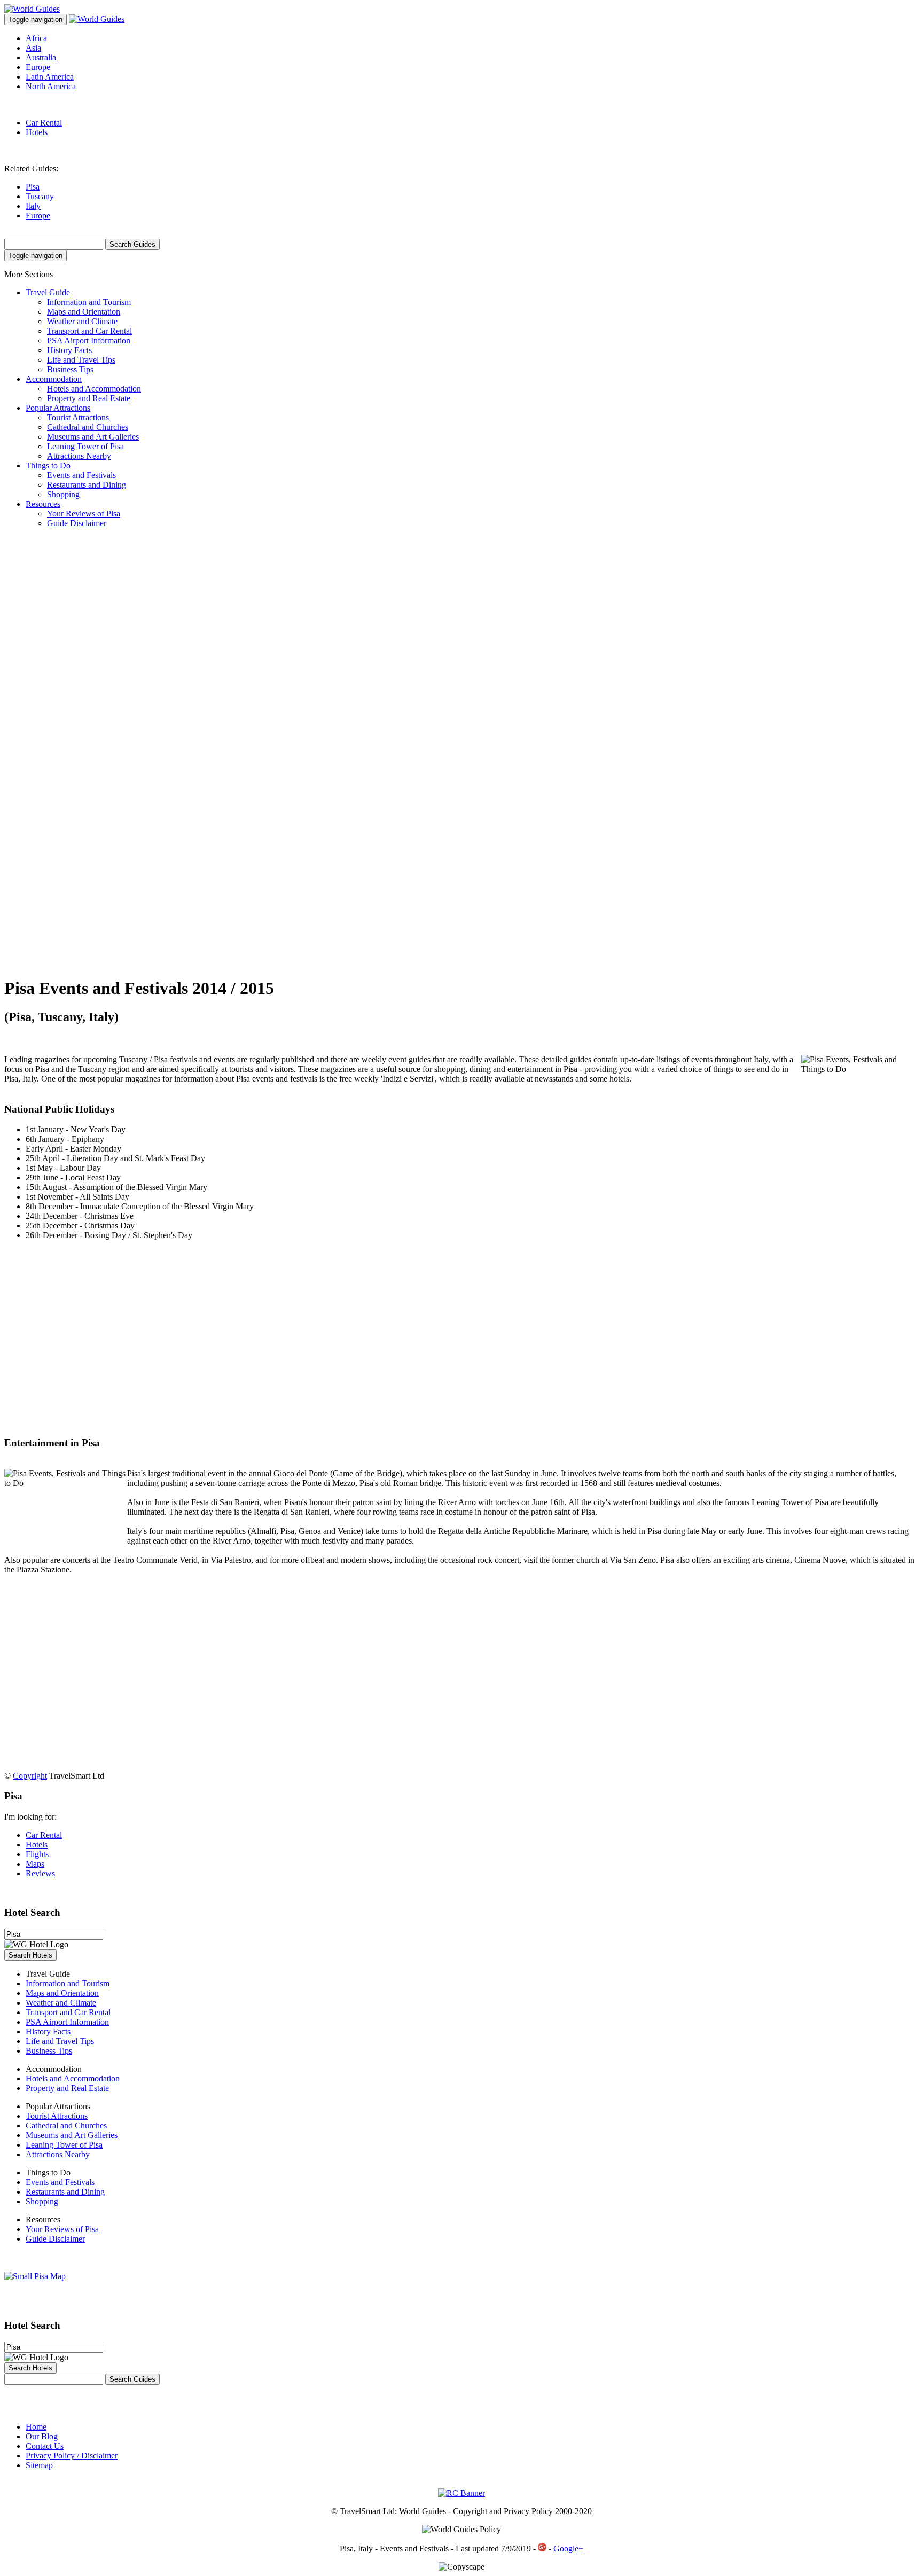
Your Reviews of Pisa (84, 514)
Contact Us (45, 2446)
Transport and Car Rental (89, 331)
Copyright (30, 1776)
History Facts (69, 350)
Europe (38, 67)
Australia (41, 57)
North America (51, 86)
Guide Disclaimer (77, 523)
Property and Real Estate (89, 398)
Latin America (50, 77)
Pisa (33, 187)
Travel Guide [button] (48, 292)
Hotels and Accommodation (94, 389)
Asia (33, 48)
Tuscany (40, 196)
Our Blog (42, 2436)
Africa (36, 38)
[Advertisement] (47, 707)
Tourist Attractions (78, 417)
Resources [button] (43, 504)
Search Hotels (30, 1955)
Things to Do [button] (48, 465)
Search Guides (132, 244)
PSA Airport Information (89, 340)
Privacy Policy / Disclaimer (72, 2456)
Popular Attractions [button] (58, 408)
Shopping (63, 494)
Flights (37, 1854)
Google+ (568, 2548)
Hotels (37, 132)
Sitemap (39, 2465)
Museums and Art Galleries (93, 437)
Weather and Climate (82, 321)
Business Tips (70, 369)
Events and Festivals (81, 475)
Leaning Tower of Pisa (85, 446)
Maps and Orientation (84, 312)
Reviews (40, 1873)
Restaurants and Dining (87, 485)
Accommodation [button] (54, 379)
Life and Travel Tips (81, 360)
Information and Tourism (89, 302)
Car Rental (44, 123)
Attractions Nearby (79, 456)
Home (36, 2427)
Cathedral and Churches (88, 427)
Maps (35, 1864)
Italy (33, 206)
